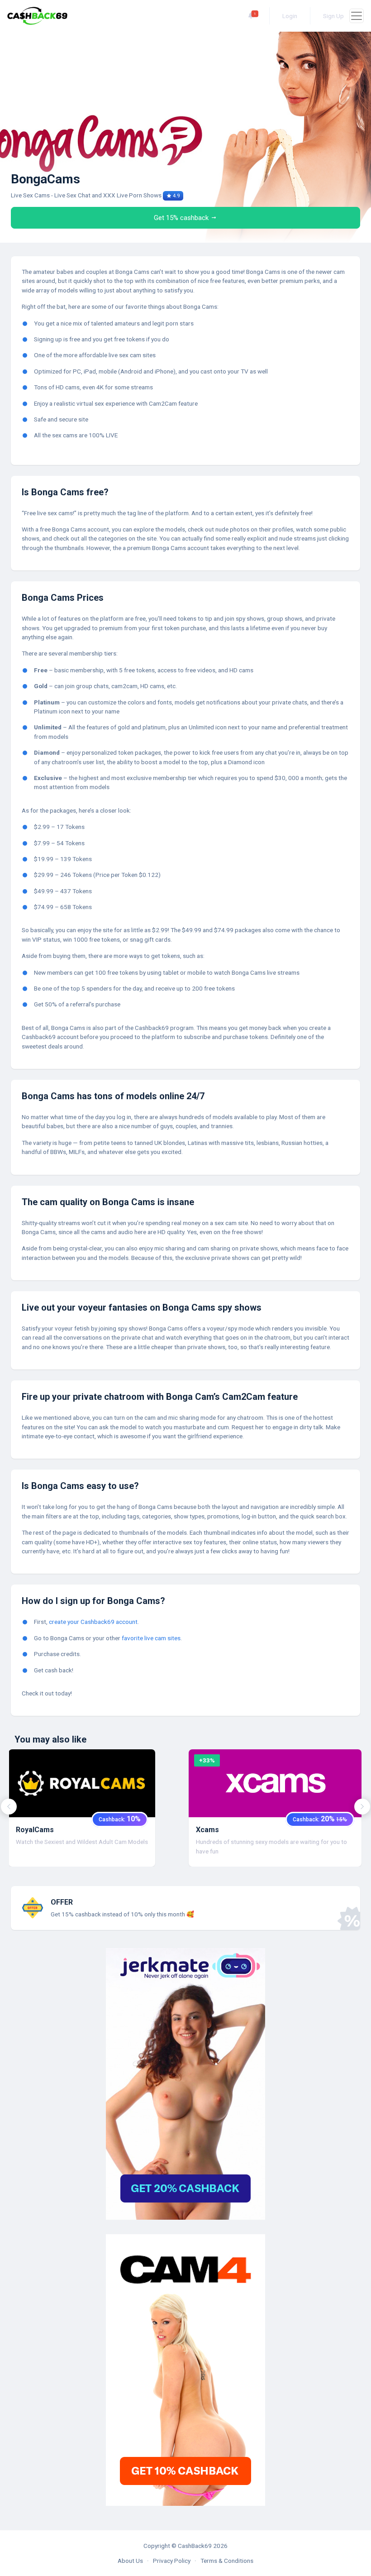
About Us (130, 2561)
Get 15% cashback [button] (182, 218)
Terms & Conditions (227, 2561)
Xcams (207, 1830)
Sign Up (333, 16)
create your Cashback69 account (93, 1622)
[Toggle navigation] (357, 16)
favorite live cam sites (151, 1638)
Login (290, 16)
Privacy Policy (172, 2561)
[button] (251, 16)
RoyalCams (35, 1830)
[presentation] (9, 1807)
